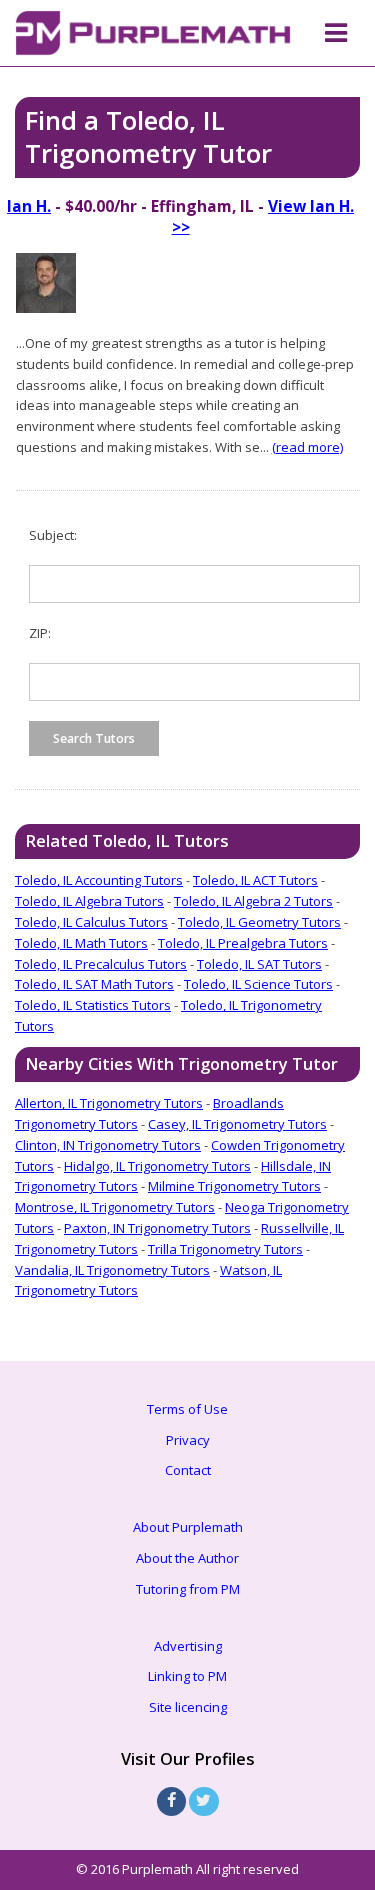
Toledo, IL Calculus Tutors (91, 922)
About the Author (187, 1558)
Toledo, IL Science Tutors (258, 984)
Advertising (188, 1646)
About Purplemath (188, 1527)
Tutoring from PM (188, 1589)
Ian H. (29, 206)
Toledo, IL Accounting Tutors (99, 880)
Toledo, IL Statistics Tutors (93, 1005)
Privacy (188, 1440)
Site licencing (188, 1707)
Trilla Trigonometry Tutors (225, 1249)
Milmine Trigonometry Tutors (234, 1186)
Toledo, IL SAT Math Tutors (94, 984)
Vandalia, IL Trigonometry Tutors (112, 1270)
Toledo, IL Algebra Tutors (89, 901)
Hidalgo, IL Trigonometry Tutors (157, 1166)
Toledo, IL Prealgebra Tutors (243, 943)
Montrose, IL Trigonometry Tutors (115, 1207)
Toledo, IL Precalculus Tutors (101, 964)
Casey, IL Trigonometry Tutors (237, 1124)
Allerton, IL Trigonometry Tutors (109, 1103)
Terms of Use (187, 1409)
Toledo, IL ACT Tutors (255, 880)
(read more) (307, 447)
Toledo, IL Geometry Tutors (259, 922)
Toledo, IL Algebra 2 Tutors (253, 901)
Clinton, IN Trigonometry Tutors (108, 1145)
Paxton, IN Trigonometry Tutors (157, 1228)
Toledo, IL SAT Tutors (259, 964)
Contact (188, 1470)
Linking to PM (187, 1676)
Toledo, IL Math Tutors (81, 943)
